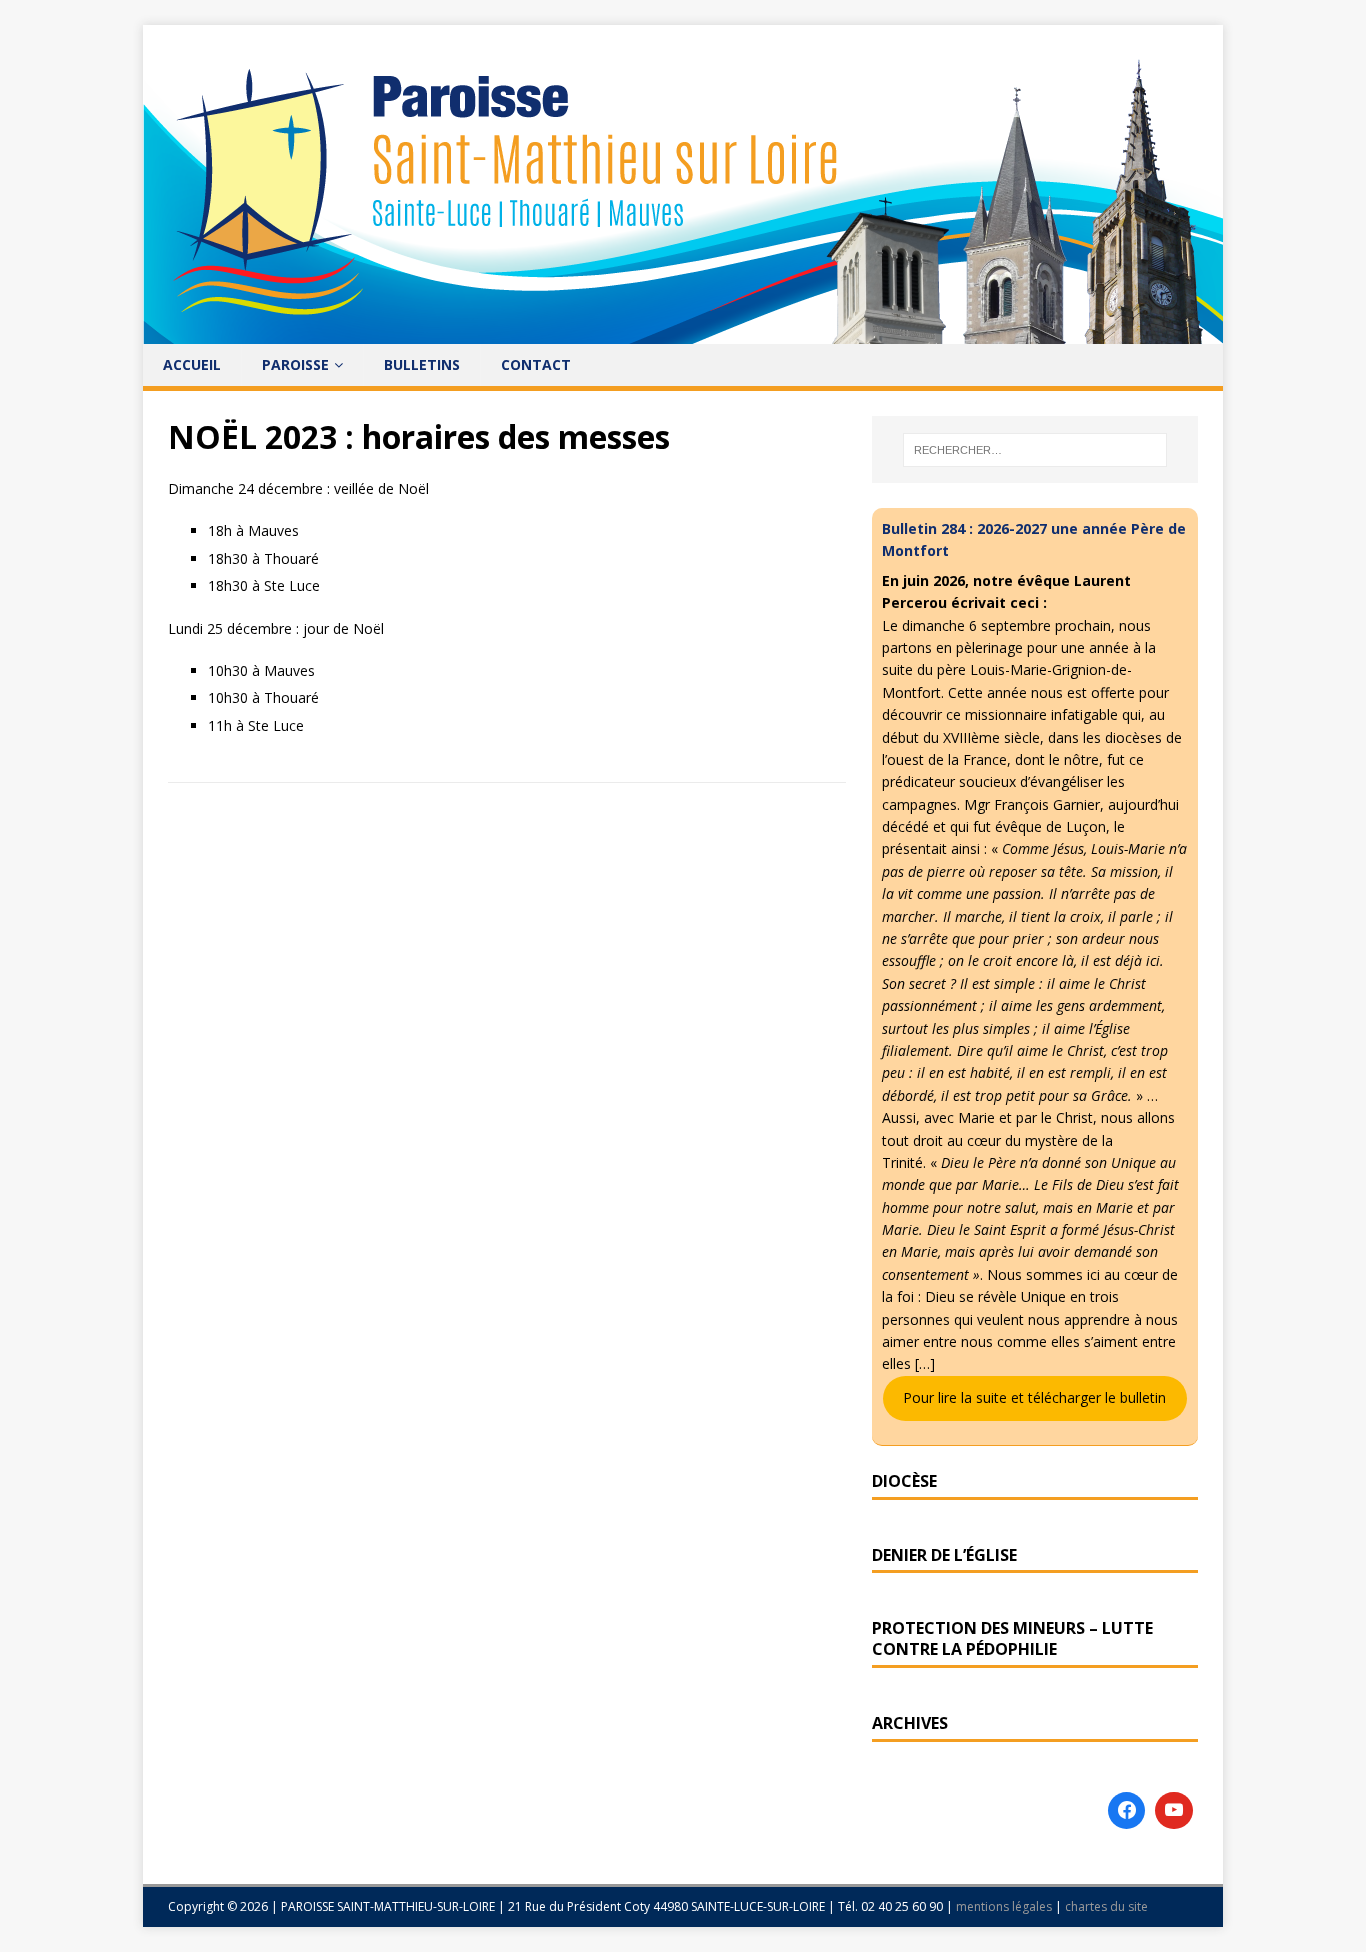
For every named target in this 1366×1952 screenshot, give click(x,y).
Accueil (192, 364)
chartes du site (1106, 1906)
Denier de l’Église (944, 1555)
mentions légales (1005, 1906)
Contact (536, 364)
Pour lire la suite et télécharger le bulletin (1034, 1397)
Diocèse (904, 1481)
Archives (910, 1723)
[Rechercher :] (1035, 450)
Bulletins (422, 364)
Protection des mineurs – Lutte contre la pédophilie (1012, 1638)
